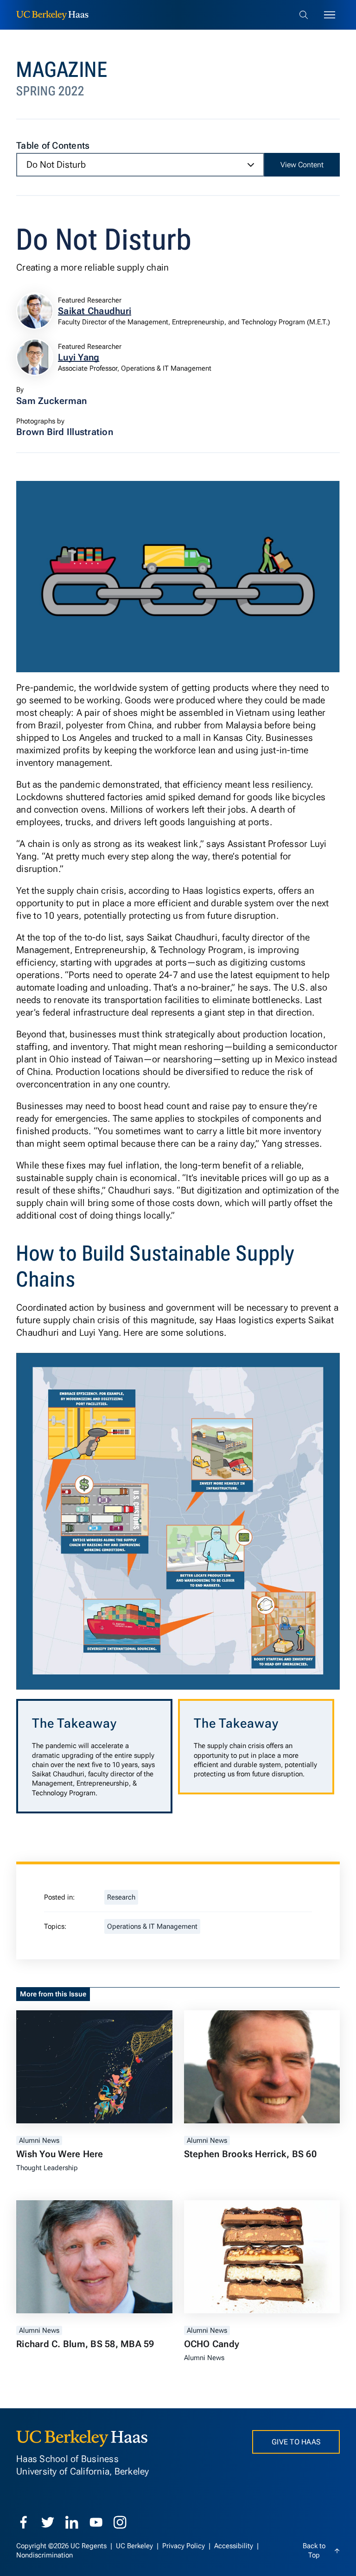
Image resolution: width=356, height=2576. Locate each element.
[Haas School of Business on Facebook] (24, 2522)
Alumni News (39, 2140)
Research (121, 1897)
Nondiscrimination (44, 2555)
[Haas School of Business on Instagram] (120, 2522)
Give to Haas (296, 2442)
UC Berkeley (135, 2546)
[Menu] (330, 15)
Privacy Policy (184, 2546)
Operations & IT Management (152, 1926)
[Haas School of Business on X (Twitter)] (48, 2522)
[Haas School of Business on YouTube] (96, 2522)
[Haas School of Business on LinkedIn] (72, 2522)
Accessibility (235, 2546)
